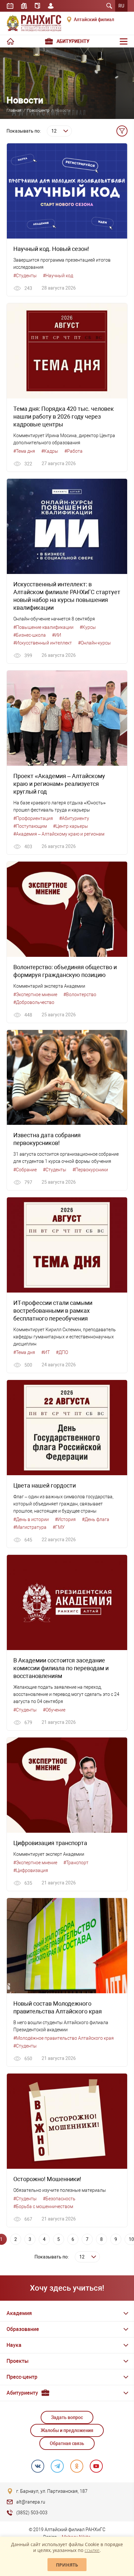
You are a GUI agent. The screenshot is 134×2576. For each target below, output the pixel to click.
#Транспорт (76, 1863)
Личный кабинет (51, 6)
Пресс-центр (38, 111)
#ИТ (46, 1352)
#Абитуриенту (74, 818)
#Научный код (58, 276)
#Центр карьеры (71, 826)
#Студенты (25, 276)
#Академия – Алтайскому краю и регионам (59, 834)
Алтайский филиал (94, 20)
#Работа (74, 451)
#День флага (96, 1519)
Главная (14, 111)
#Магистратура (30, 1527)
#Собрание (25, 1170)
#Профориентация (33, 818)
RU (121, 6)
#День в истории (31, 1519)
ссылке (92, 2550)
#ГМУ (59, 1527)
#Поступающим (30, 826)
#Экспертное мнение (35, 995)
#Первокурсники (90, 1170)
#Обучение (54, 1710)
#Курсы (88, 627)
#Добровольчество (34, 1002)
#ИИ (57, 635)
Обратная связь (67, 2443)
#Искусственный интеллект (43, 643)
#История (65, 1519)
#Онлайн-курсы (94, 643)
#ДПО (62, 1352)
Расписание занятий (10, 6)
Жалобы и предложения (67, 2430)
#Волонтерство (80, 995)
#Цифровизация (31, 1870)
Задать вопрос (67, 2417)
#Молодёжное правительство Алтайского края (64, 2038)
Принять (67, 2565)
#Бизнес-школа (30, 635)
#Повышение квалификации (43, 627)
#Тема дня (24, 451)
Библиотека (24, 6)
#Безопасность (59, 2199)
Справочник (37, 6)
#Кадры (50, 451)
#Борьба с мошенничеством (43, 2206)
